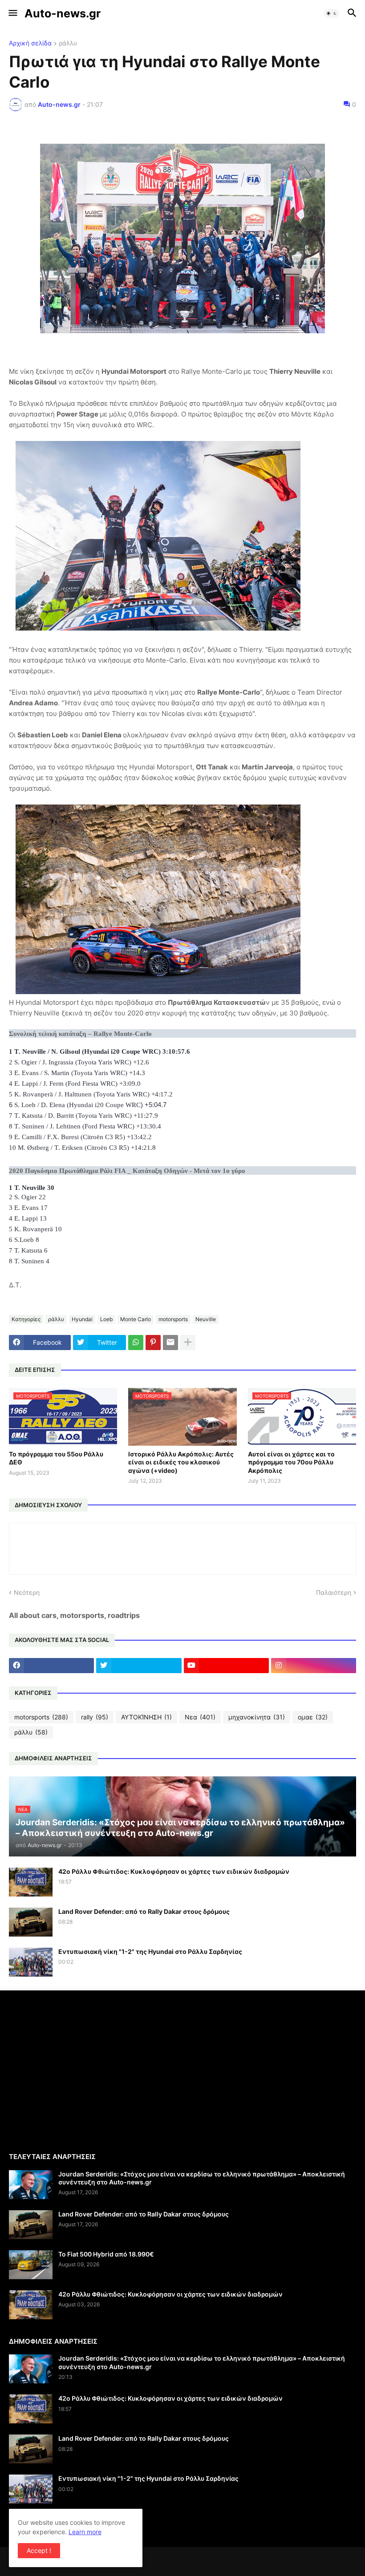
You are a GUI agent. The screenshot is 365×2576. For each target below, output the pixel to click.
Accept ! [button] (39, 2550)
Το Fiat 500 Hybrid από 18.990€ (106, 2254)
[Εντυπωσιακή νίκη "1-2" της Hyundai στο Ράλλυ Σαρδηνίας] (31, 1962)
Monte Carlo (136, 1319)
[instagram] (314, 1666)
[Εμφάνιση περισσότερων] (188, 1343)
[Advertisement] (84, 2071)
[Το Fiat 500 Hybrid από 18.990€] (31, 2265)
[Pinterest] (153, 1343)
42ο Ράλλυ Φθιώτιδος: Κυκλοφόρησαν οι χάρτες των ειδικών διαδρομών (174, 1871)
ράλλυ (68, 43)
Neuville (206, 1319)
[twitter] (139, 1666)
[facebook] (51, 1666)
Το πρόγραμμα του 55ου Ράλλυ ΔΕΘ (56, 1458)
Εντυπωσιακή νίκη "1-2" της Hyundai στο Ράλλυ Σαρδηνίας (150, 1951)
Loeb (106, 1319)
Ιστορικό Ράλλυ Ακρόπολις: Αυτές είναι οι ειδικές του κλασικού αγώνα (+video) (181, 1462)
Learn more (85, 2532)
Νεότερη (27, 1592)
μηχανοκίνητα (257, 1717)
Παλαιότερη (334, 1592)
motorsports (173, 1319)
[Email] (170, 1343)
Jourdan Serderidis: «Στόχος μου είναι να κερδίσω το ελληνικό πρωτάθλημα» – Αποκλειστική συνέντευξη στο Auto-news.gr (202, 2178)
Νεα (200, 1717)
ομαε (313, 1717)
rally (95, 1717)
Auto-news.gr (63, 13)
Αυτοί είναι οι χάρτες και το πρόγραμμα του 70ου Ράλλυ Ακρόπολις (291, 1462)
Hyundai (82, 1319)
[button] (12, 13)
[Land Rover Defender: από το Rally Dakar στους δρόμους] (31, 1922)
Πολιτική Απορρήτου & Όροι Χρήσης (62, 2525)
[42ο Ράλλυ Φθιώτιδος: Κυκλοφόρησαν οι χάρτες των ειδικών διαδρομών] (31, 1882)
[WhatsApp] (136, 1343)
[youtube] (226, 1666)
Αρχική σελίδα (30, 43)
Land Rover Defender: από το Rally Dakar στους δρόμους (144, 1911)
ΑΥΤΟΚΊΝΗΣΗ (146, 1717)
